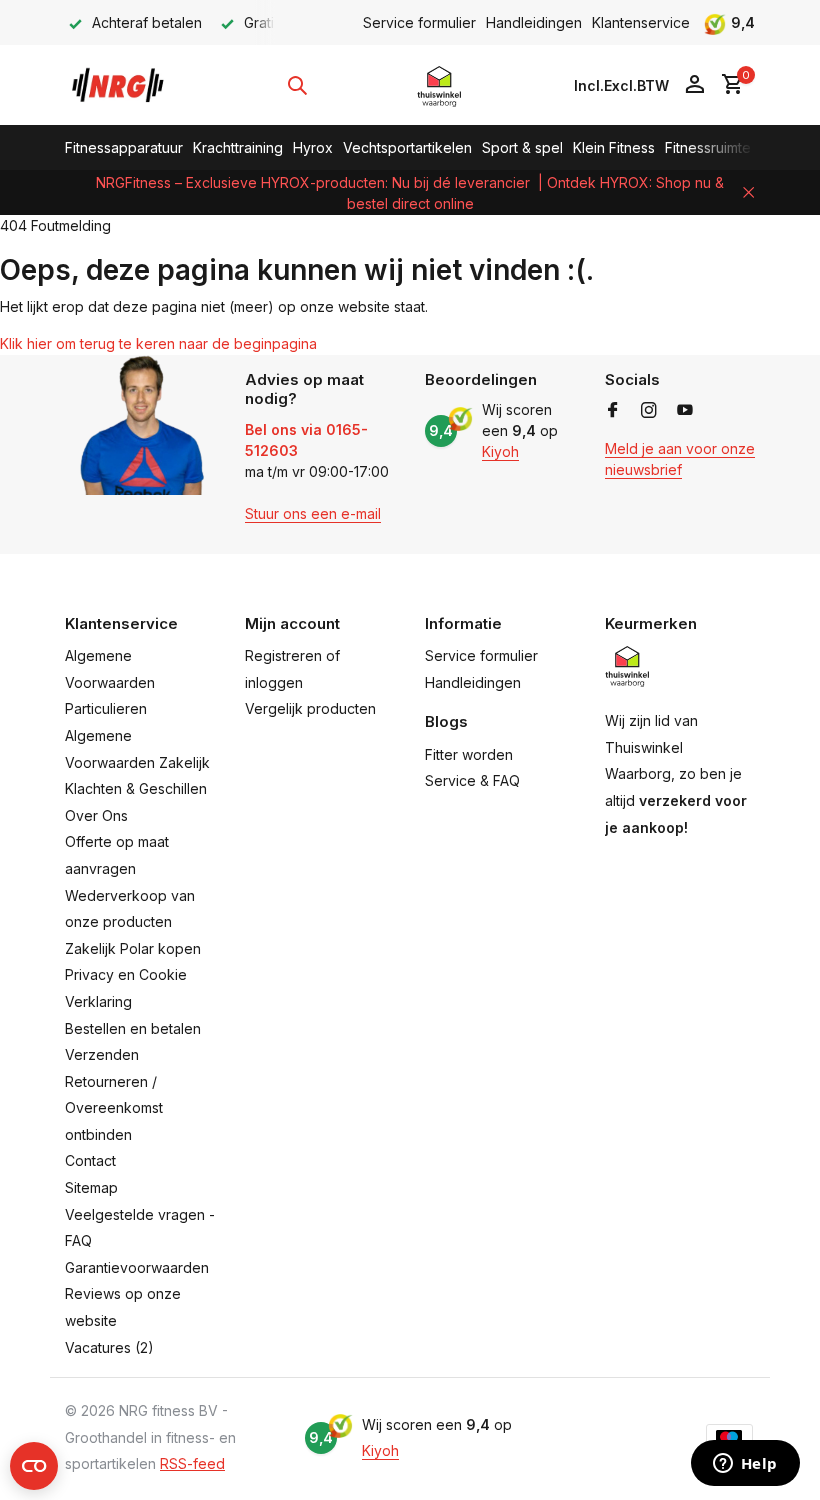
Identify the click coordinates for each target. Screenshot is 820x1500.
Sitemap (91, 1187)
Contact (90, 1160)
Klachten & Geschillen (136, 788)
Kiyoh (500, 451)
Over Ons (96, 815)
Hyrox (313, 147)
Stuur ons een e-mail (313, 513)
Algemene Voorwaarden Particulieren (110, 682)
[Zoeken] (297, 85)
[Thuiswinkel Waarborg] (439, 85)
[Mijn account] (694, 85)
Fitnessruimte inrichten (738, 147)
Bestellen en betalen (133, 1028)
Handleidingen (534, 22)
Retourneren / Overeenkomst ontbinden (114, 1108)
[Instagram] (649, 411)
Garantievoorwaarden (137, 1267)
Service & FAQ (472, 780)
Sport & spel (522, 147)
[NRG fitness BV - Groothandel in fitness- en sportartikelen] (127, 85)
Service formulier (419, 22)
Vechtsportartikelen (407, 147)
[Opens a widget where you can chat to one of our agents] (745, 1465)
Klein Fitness (614, 147)
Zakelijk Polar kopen (133, 948)
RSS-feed (192, 1463)
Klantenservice (641, 22)
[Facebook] (613, 411)
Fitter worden (469, 754)
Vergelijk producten (310, 708)
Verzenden (102, 1054)
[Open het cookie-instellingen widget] (34, 1466)
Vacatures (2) (109, 1347)
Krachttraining (238, 147)
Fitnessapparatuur (124, 147)
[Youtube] (685, 411)
